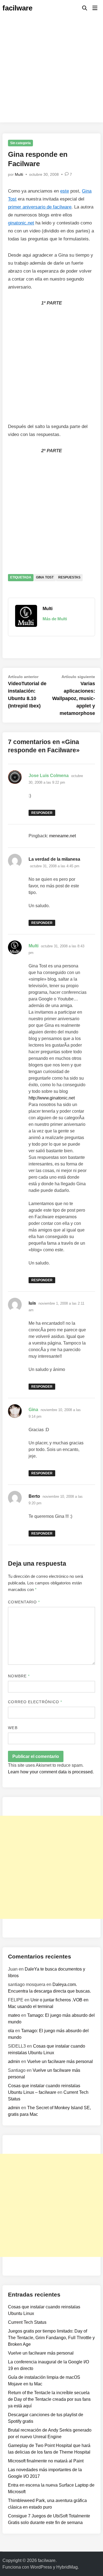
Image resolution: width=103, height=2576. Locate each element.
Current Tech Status (27, 2322)
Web (13, 1728)
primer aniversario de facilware (40, 207)
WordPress (41, 2567)
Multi (19, 174)
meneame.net (62, 836)
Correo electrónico (35, 1702)
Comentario (24, 1602)
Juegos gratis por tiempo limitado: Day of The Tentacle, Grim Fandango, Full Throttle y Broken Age (51, 2338)
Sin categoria (20, 143)
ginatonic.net (21, 223)
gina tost (45, 577)
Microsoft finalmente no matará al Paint (46, 2461)
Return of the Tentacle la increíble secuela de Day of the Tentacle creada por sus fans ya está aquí (49, 2399)
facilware (17, 8)
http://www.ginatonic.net (52, 1098)
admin (14, 2061)
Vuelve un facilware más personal (60, 2061)
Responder (42, 813)
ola (11, 2031)
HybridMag (67, 2567)
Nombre (19, 1676)
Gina (33, 1410)
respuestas (69, 577)
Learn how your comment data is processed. (51, 1772)
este (65, 191)
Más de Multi (55, 619)
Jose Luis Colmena (49, 776)
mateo (14, 2015)
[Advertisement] (51, 71)
